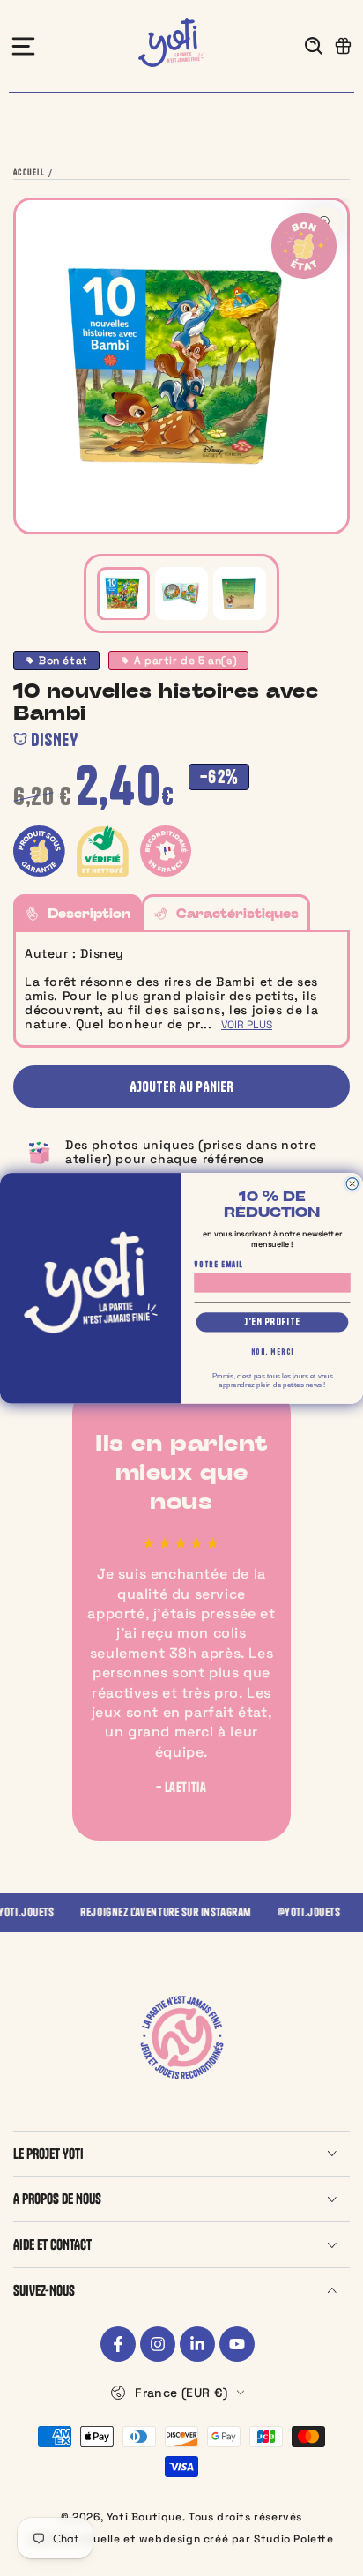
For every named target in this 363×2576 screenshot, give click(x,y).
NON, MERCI (273, 1351)
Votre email (219, 1264)
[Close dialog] (352, 1183)
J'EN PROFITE (272, 1322)
